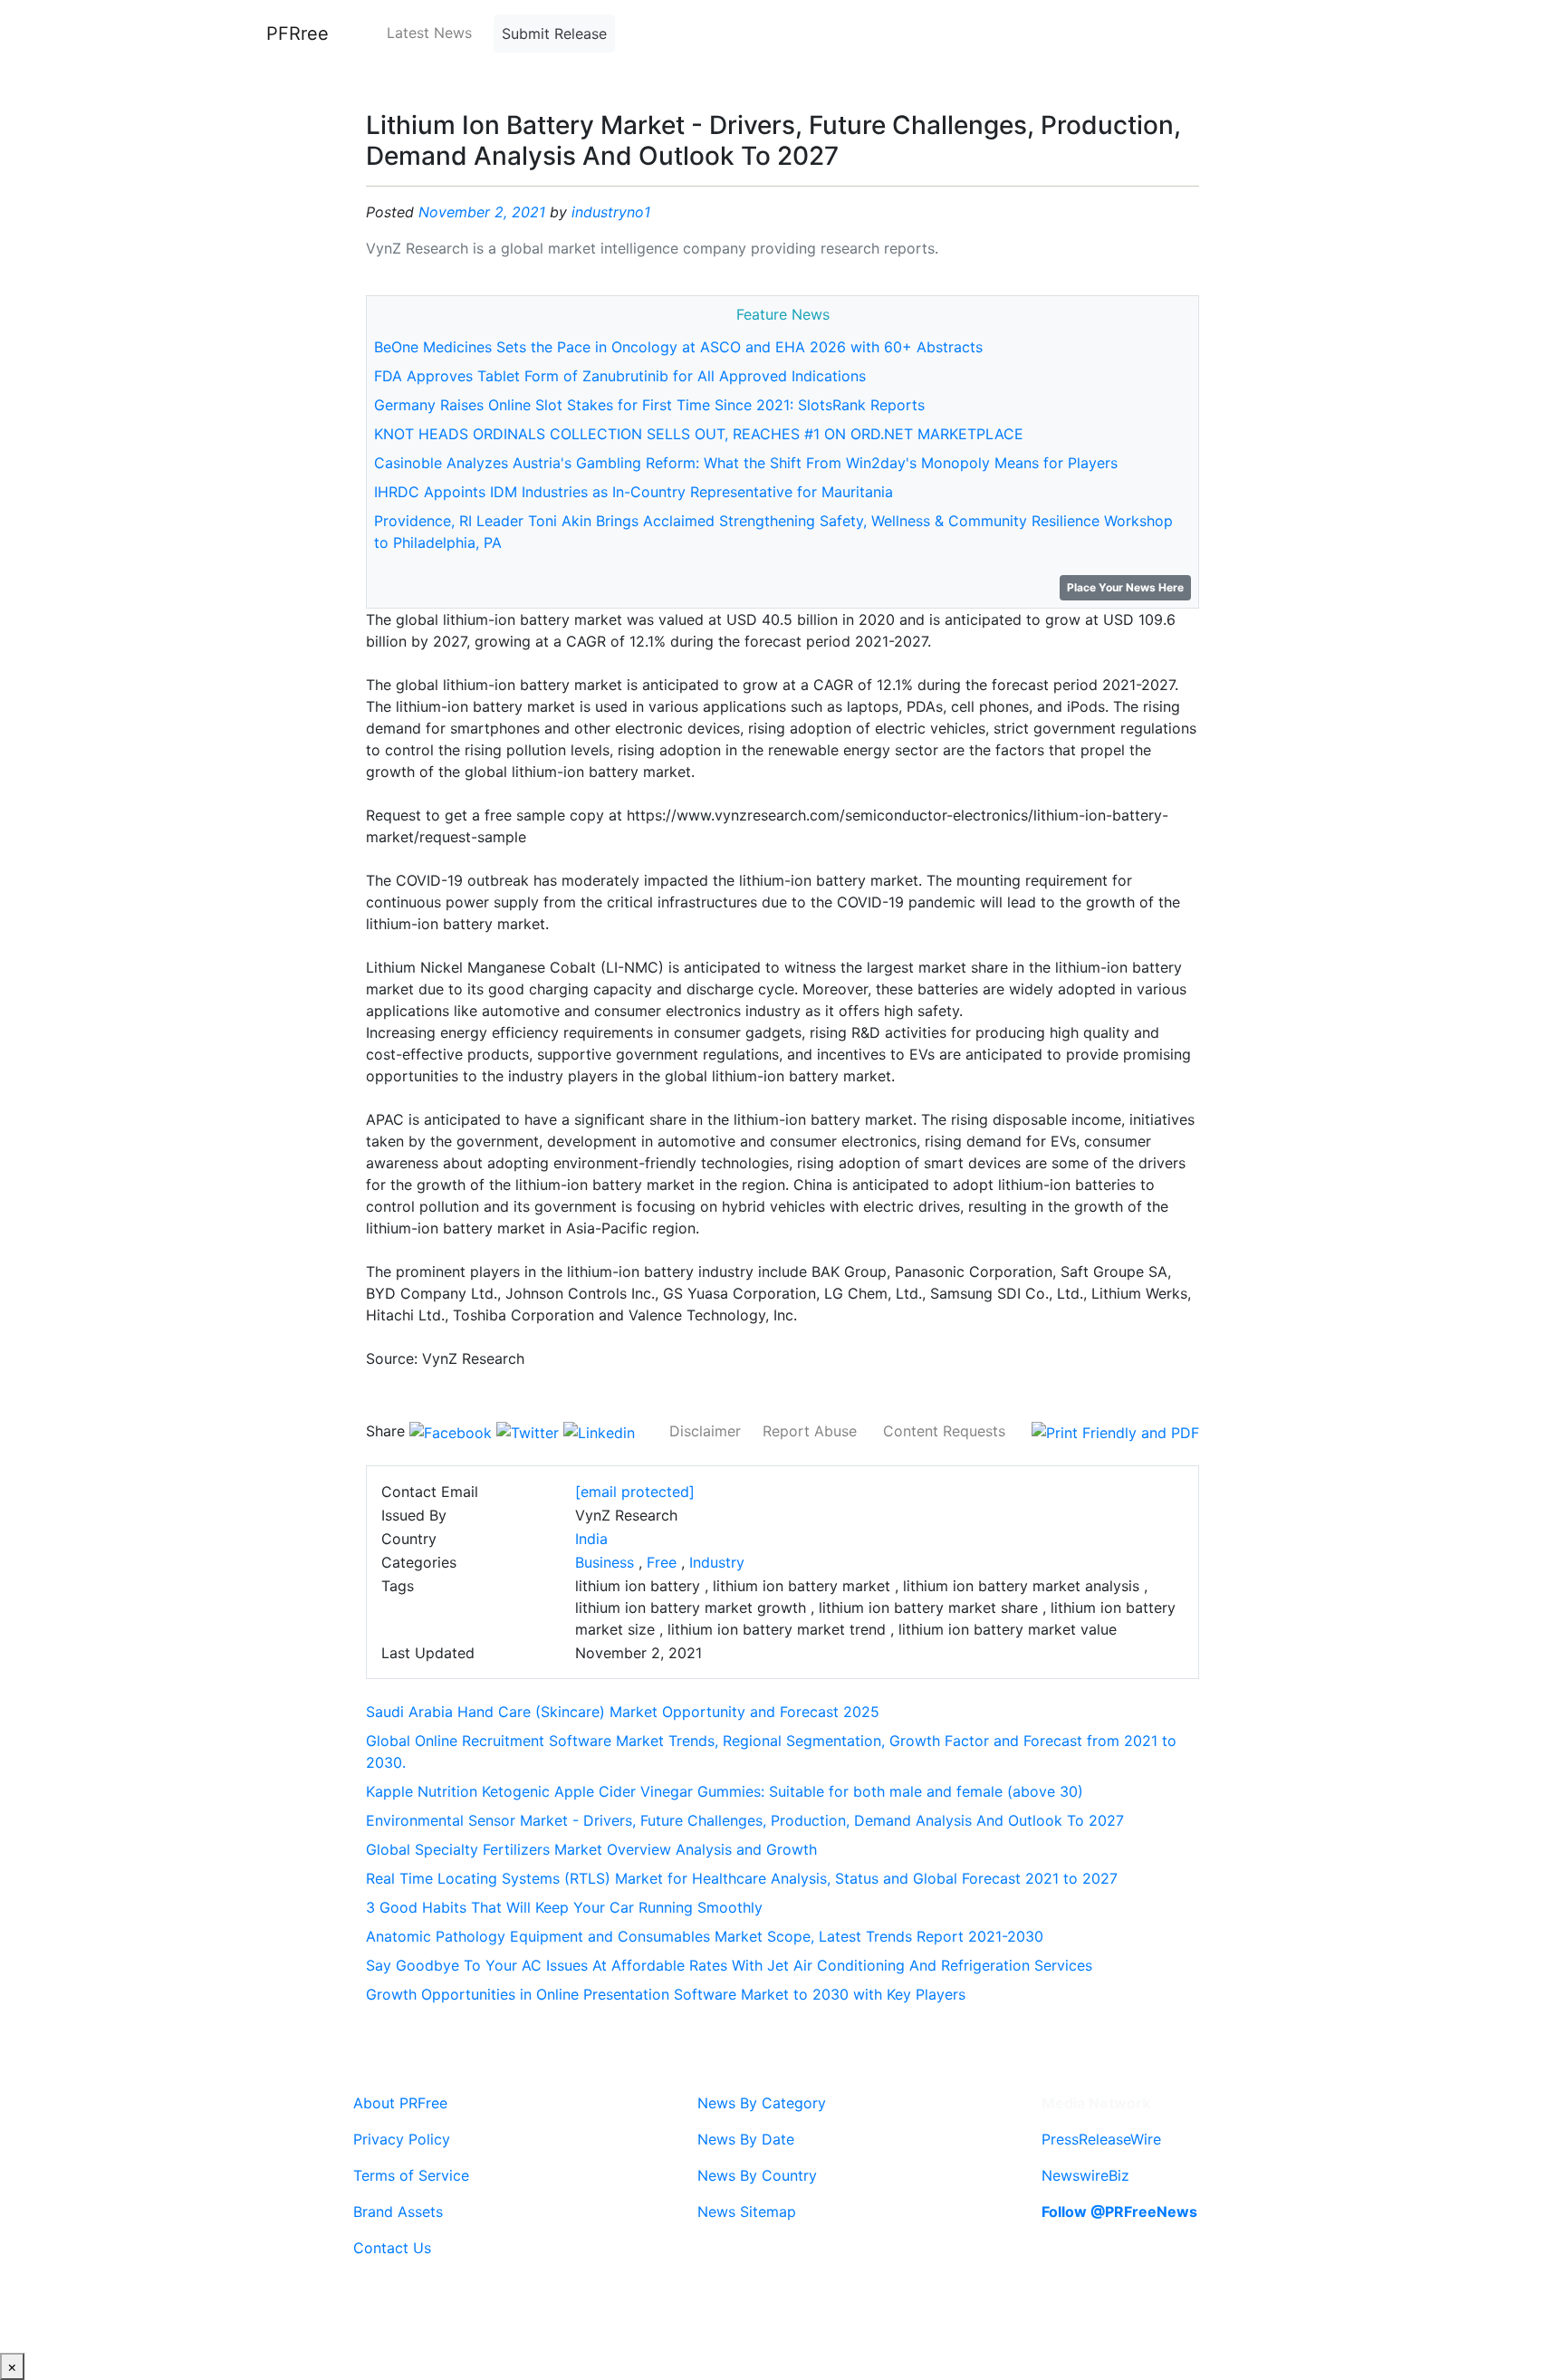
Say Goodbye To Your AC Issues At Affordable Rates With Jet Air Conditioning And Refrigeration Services (729, 1965)
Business (605, 1562)
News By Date (746, 2139)
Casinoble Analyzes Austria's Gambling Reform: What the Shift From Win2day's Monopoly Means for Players (746, 463)
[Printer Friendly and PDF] (1115, 1431)
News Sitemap (747, 2212)
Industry (717, 1562)
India (591, 1539)
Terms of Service (411, 2175)
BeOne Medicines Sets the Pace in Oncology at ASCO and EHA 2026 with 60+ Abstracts (678, 347)
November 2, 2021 (482, 212)
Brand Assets (398, 2212)
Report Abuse (810, 1431)
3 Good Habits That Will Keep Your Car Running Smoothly (564, 1907)
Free (662, 1562)
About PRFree (400, 2103)
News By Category (762, 2103)
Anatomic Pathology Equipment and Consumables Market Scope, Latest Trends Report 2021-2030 (705, 1936)
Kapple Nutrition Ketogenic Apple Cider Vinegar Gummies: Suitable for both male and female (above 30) (725, 1791)
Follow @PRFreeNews (1119, 2212)
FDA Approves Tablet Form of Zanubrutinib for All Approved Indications (620, 376)
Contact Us (392, 2248)
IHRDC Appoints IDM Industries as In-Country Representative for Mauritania (634, 492)
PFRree (298, 34)
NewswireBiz (1085, 2175)
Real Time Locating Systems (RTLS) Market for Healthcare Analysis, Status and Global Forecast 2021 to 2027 (742, 1878)
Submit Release (554, 34)
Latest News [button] (429, 33)
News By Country (757, 2175)
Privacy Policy (402, 2139)
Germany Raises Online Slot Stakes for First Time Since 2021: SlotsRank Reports (649, 405)
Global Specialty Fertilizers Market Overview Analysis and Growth (591, 1849)
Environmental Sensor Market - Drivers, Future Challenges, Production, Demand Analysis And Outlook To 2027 (745, 1820)
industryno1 (611, 212)
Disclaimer (705, 1431)
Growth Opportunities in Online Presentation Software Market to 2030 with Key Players (666, 1994)
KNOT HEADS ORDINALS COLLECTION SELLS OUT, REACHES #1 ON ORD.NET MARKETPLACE (699, 434)
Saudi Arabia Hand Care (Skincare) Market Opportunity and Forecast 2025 (623, 1712)
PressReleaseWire (1101, 2139)
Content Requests (944, 1431)
